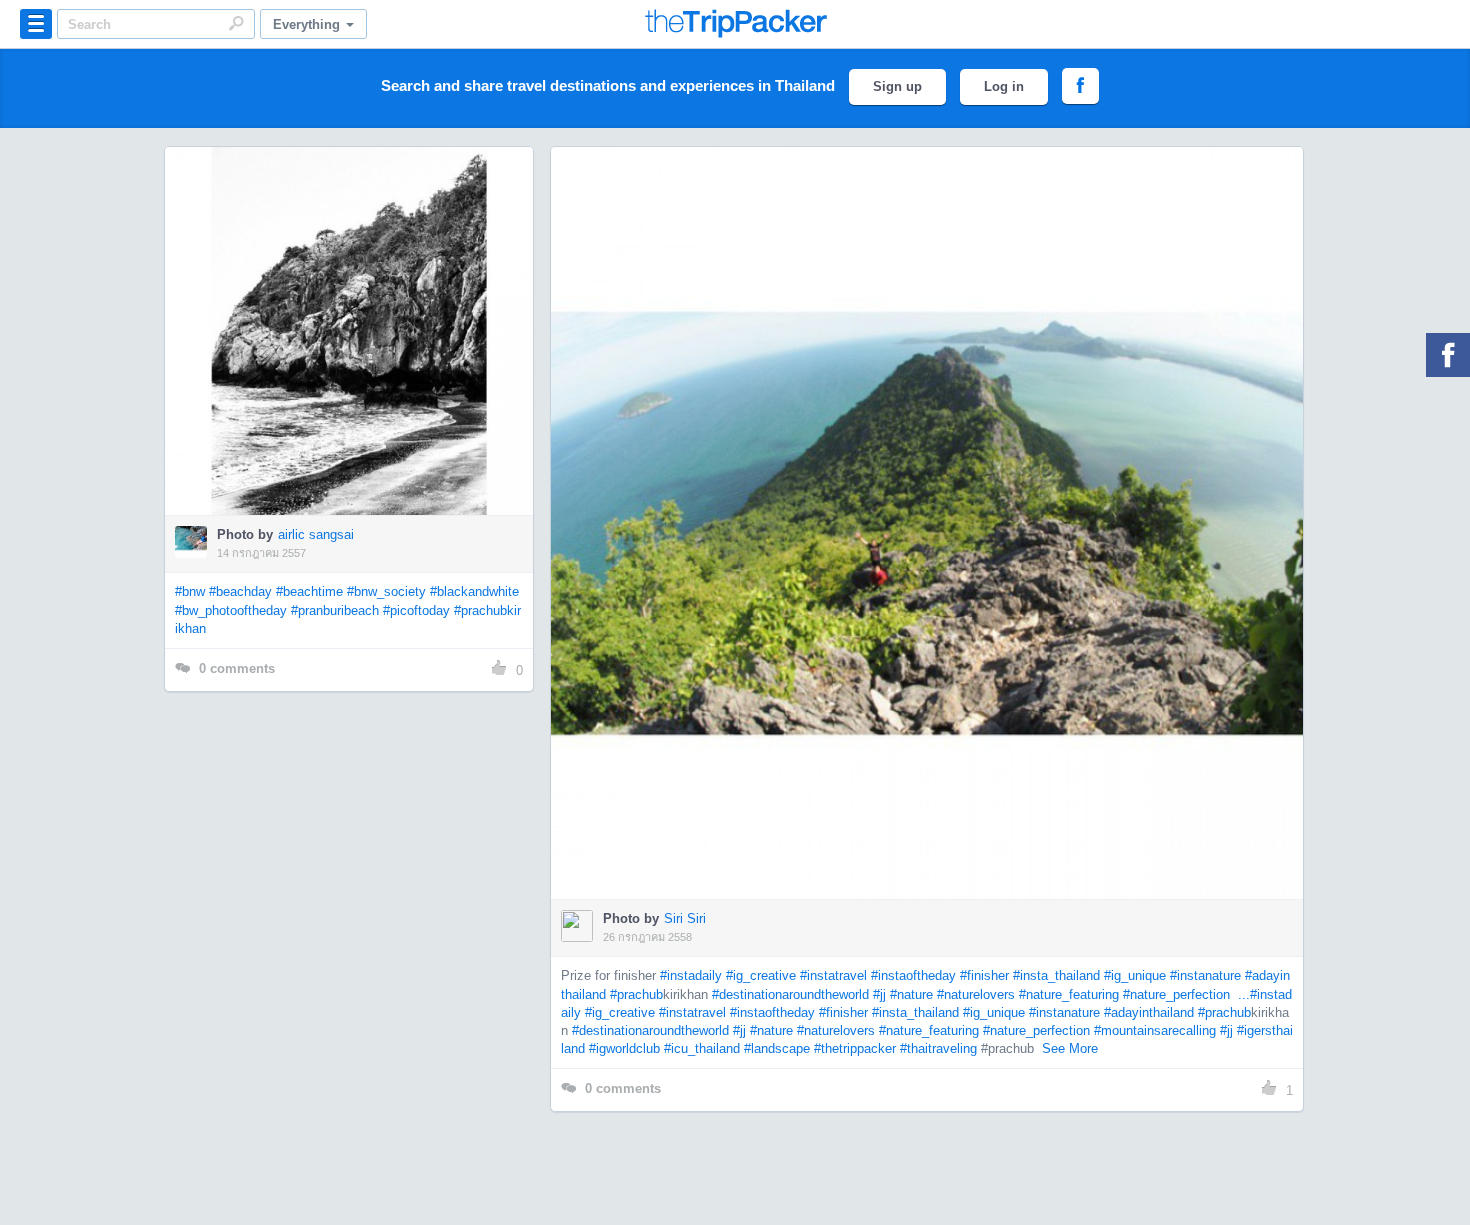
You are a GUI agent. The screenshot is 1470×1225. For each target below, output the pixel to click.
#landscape (777, 1048)
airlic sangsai (316, 534)
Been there (360, 301)
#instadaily (691, 975)
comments (237, 668)
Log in (1004, 86)
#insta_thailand (1056, 975)
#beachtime (309, 591)
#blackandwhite (474, 591)
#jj (879, 994)
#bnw (190, 591)
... (1242, 994)
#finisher (984, 975)
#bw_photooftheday (231, 610)
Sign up (897, 86)
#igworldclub (624, 1048)
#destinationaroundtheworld (790, 994)
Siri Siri (685, 918)
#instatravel (833, 975)
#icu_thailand (702, 1048)
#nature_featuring (1069, 994)
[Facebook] (1448, 355)
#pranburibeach (335, 610)
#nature (911, 994)
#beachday (240, 591)
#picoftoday (416, 610)
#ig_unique (1135, 975)
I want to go (362, 361)
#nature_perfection (1176, 994)
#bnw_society (386, 591)
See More (1070, 1048)
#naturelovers (976, 994)
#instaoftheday (913, 975)
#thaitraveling (938, 1048)
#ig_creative (761, 975)
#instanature (1205, 975)
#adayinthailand (1149, 1012)
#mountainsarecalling (1155, 1030)
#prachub (636, 994)
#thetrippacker (855, 1048)
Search (236, 23)
